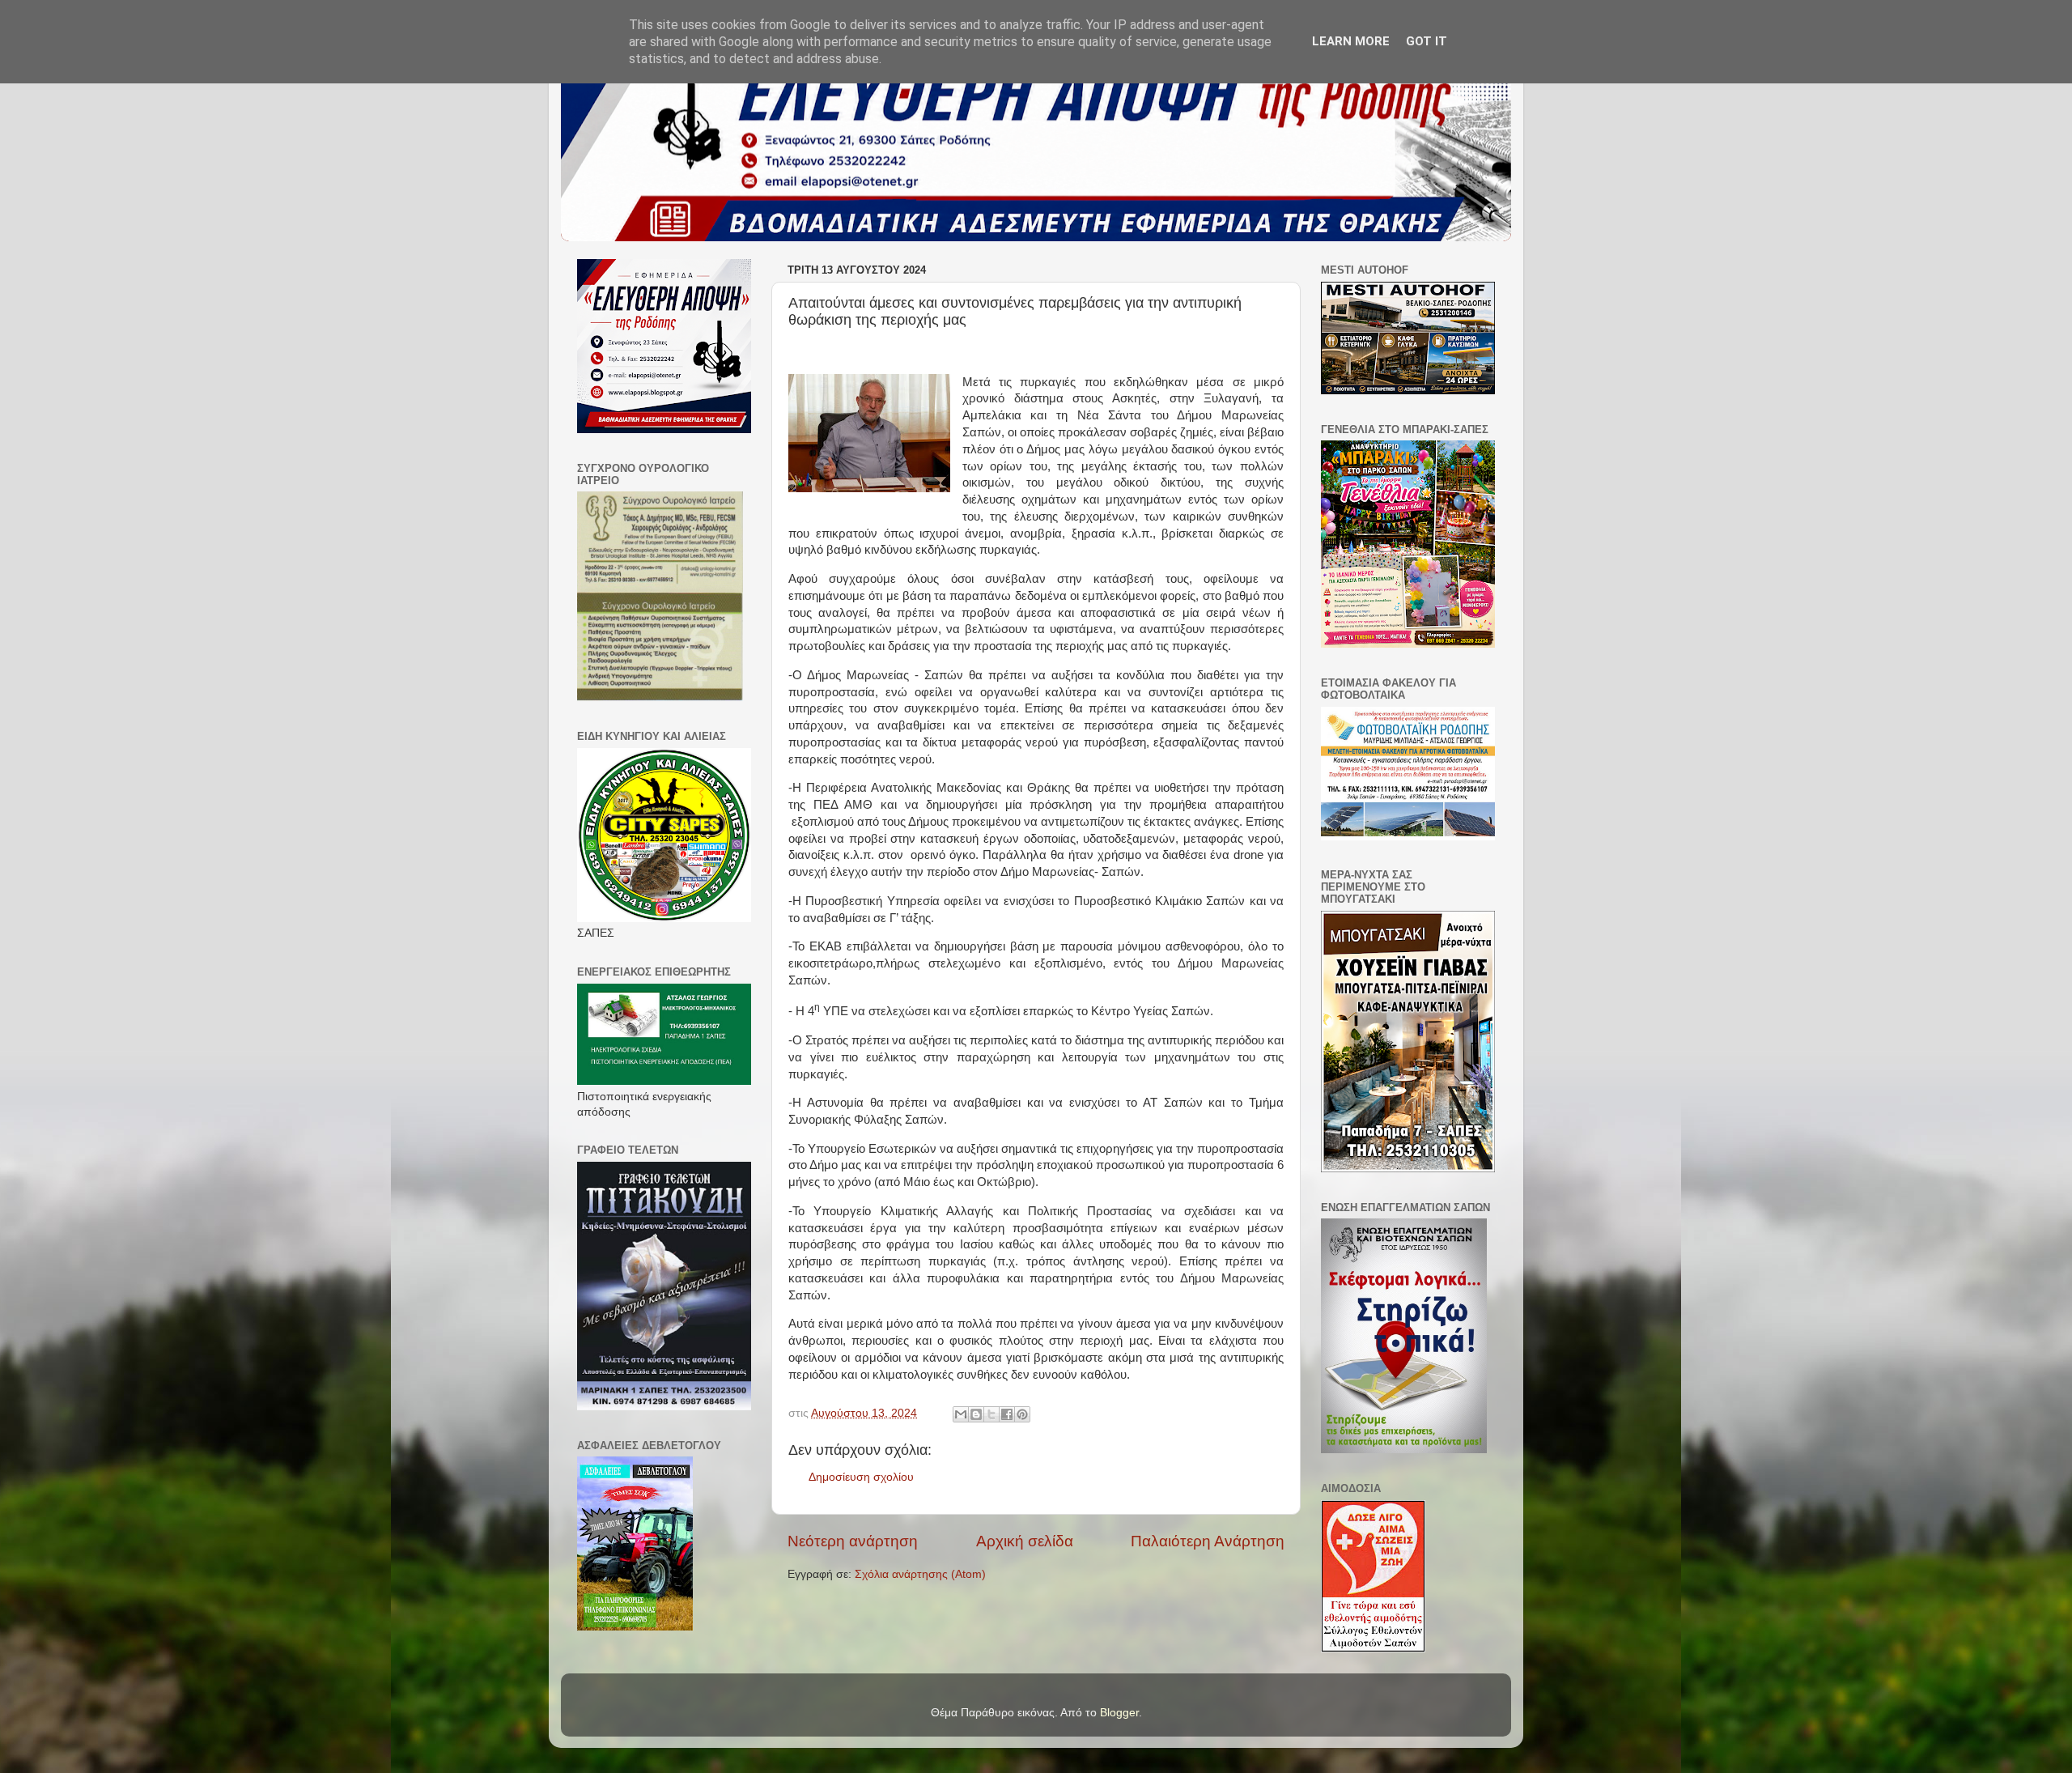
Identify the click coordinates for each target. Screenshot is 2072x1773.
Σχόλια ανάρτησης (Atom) (920, 1574)
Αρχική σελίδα (1025, 1541)
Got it (1427, 41)
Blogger (1119, 1713)
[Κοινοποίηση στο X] (991, 1414)
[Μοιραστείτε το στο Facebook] (1007, 1414)
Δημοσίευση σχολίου (861, 1477)
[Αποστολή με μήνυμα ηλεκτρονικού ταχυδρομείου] (961, 1414)
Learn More (1351, 41)
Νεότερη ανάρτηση (853, 1541)
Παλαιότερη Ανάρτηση (1208, 1541)
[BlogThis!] (976, 1414)
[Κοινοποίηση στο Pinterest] (1022, 1414)
